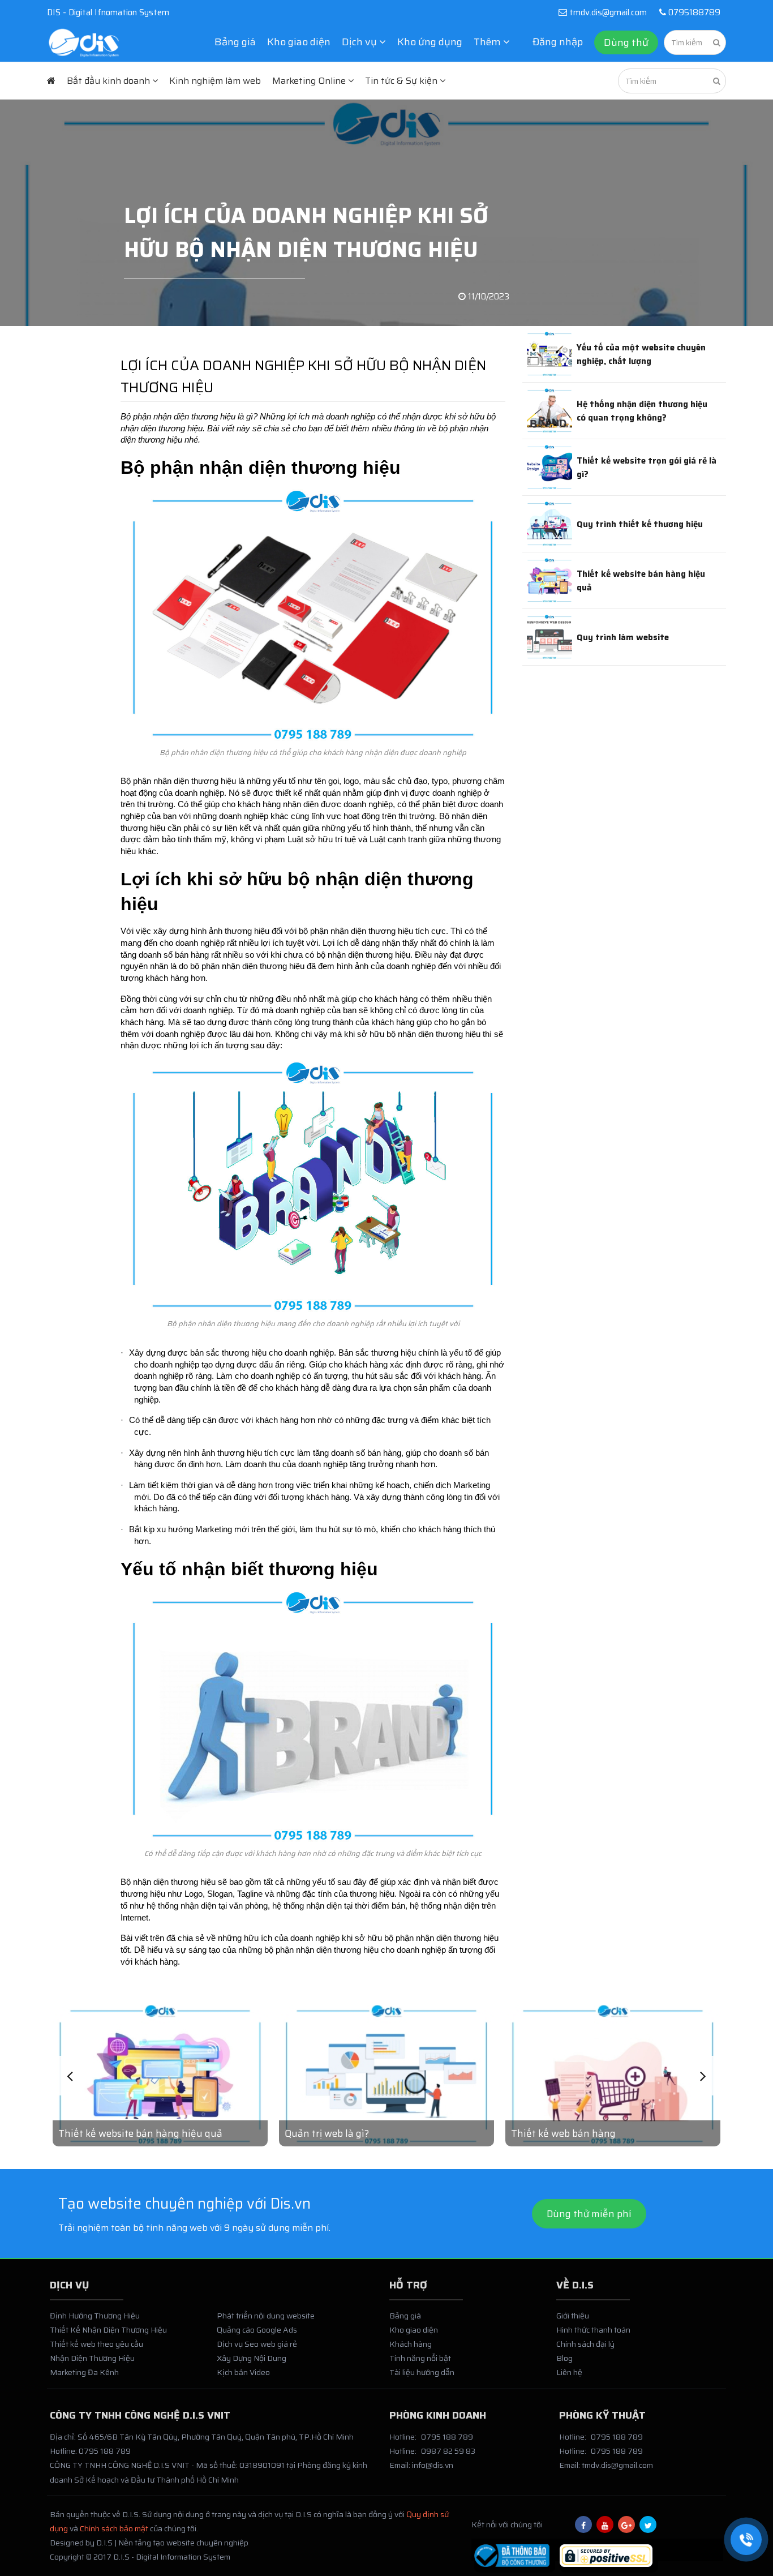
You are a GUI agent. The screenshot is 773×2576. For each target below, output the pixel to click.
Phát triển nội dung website (266, 2316)
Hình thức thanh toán (593, 2330)
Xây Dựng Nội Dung (252, 2358)
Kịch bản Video (243, 2372)
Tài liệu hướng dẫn (422, 2372)
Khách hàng (411, 2344)
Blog (564, 2358)
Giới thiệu (573, 2316)
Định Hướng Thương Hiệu (95, 2316)
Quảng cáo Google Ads (257, 2330)
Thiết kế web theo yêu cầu (96, 2344)
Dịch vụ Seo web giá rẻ (257, 2344)
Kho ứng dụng (430, 42)
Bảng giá (235, 42)
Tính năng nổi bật (420, 2358)
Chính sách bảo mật (114, 2528)
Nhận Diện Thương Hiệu (92, 2358)
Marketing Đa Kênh (84, 2372)
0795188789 (693, 12)
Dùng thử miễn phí (589, 2214)
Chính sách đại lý (585, 2344)
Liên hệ (569, 2372)
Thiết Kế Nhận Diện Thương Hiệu (108, 2330)
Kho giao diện (299, 42)
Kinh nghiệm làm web (215, 81)
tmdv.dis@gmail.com (608, 12)
